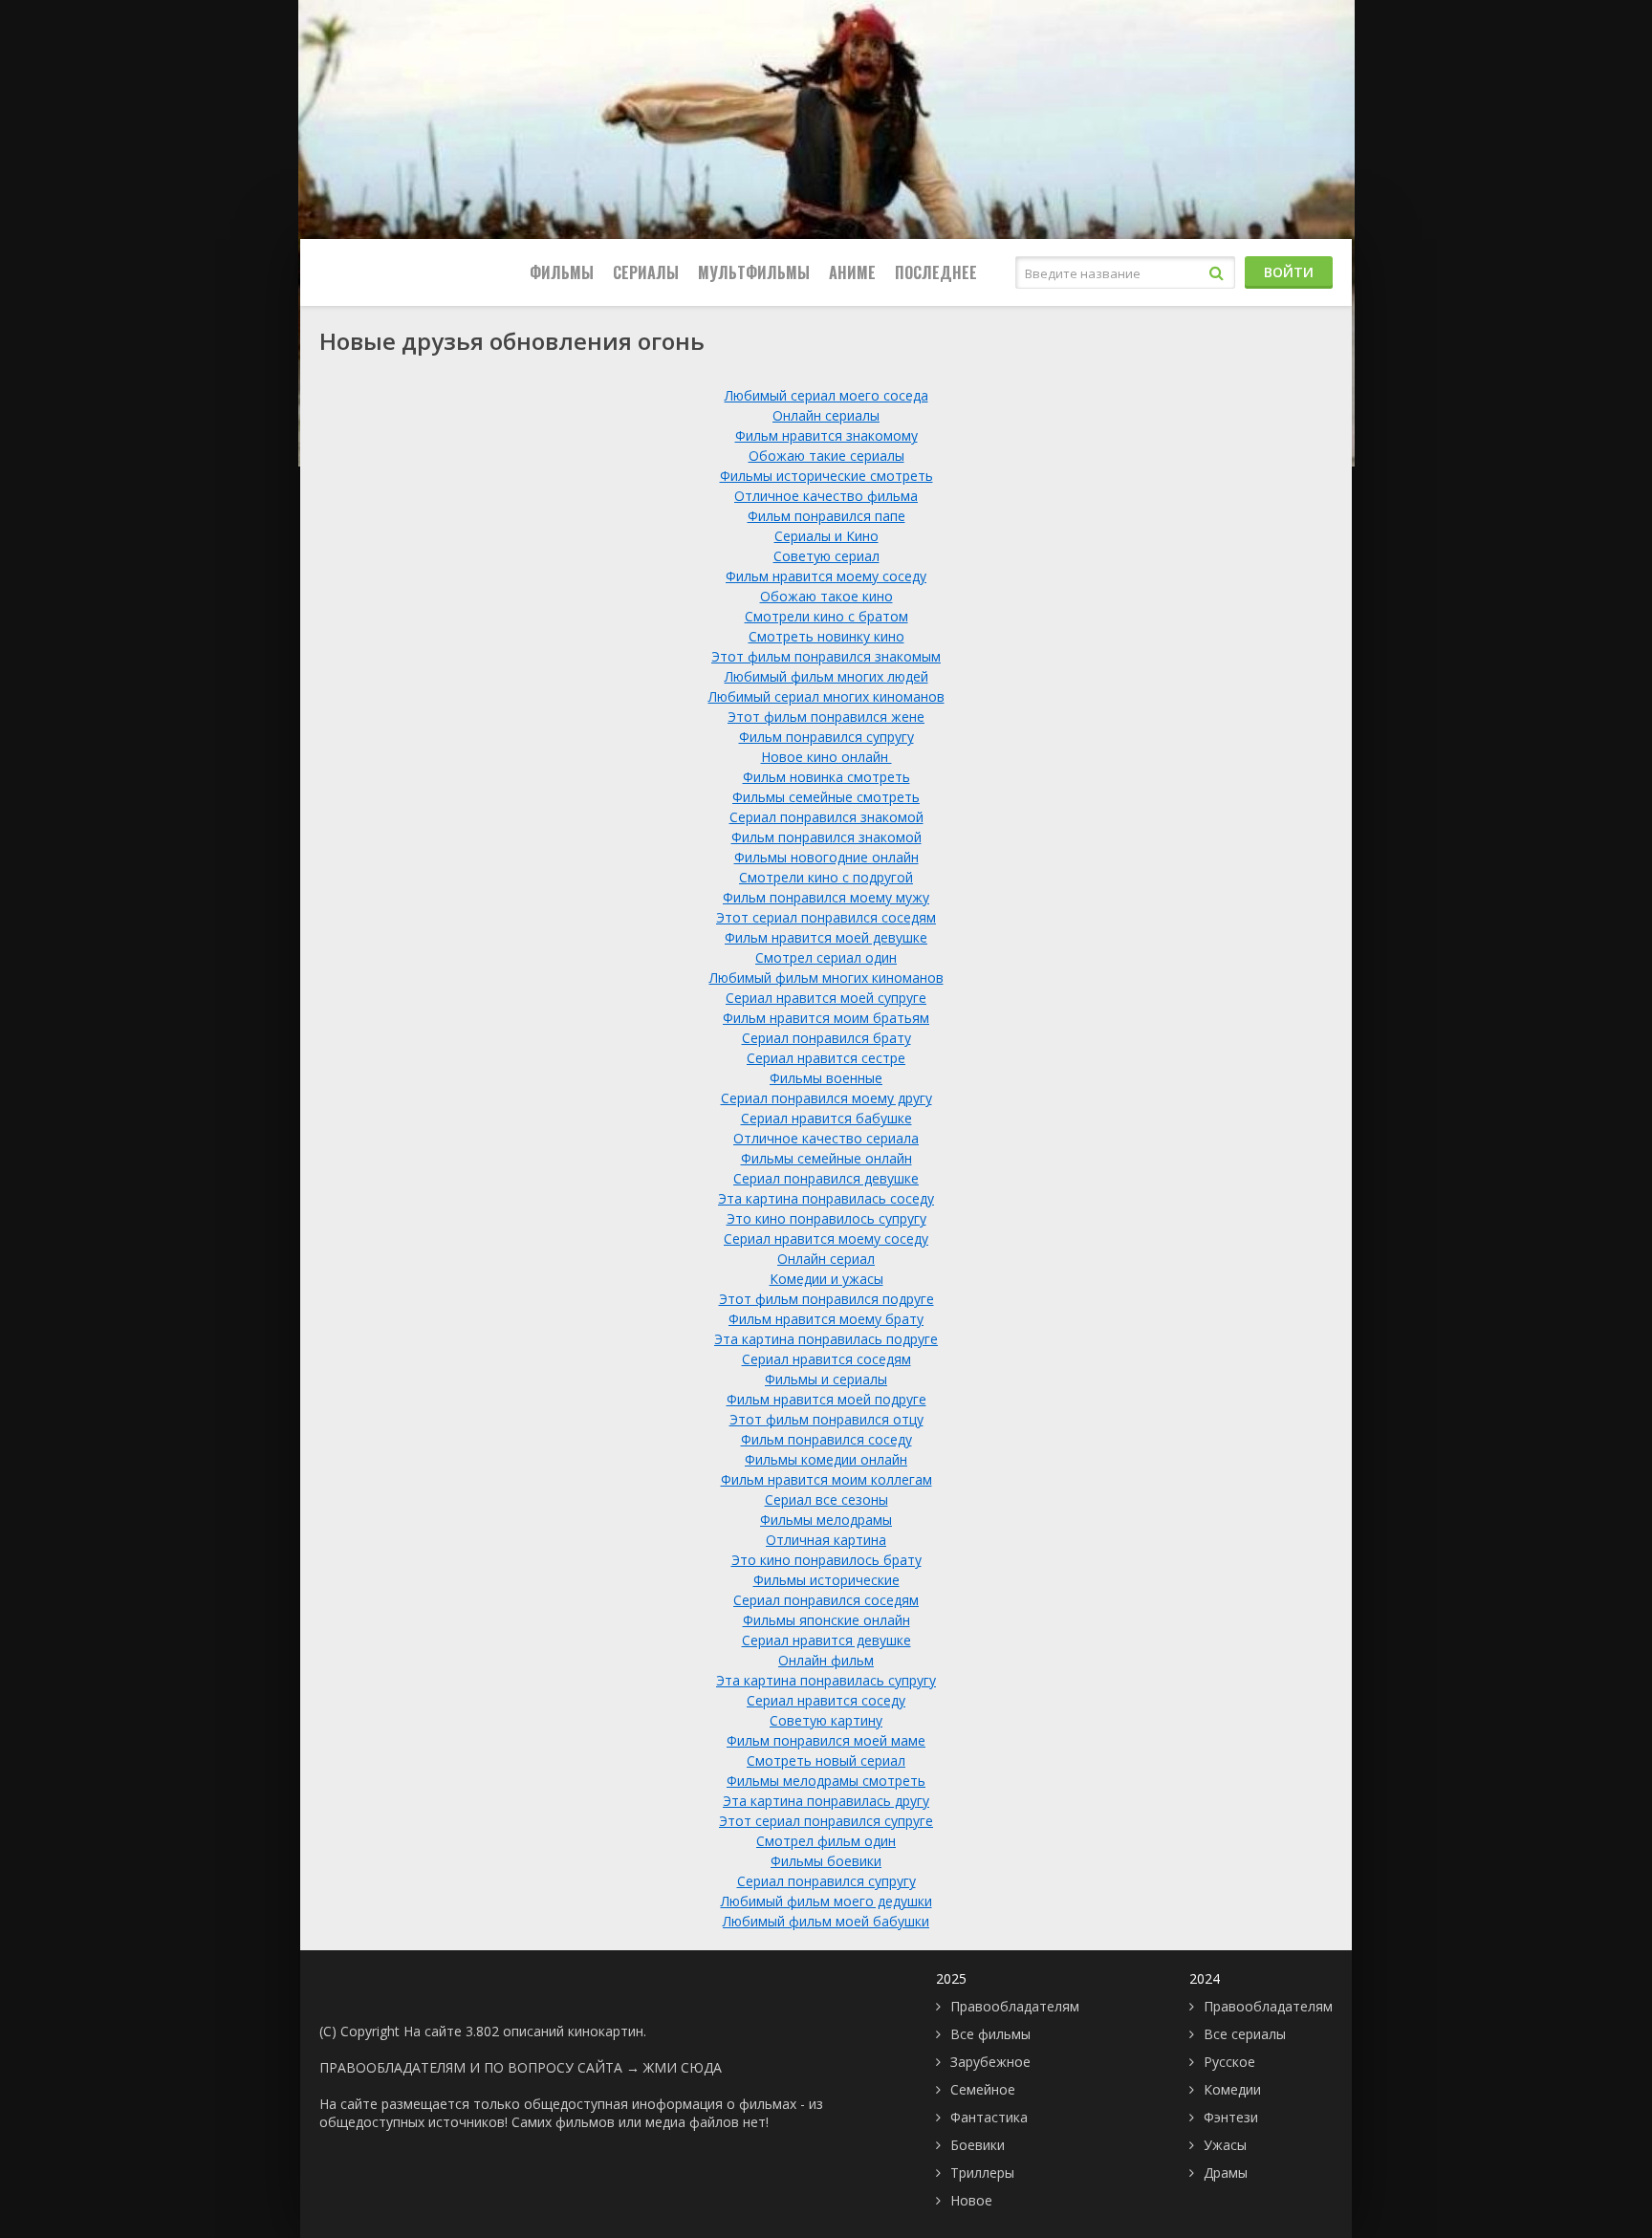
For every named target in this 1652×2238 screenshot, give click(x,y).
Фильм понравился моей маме (826, 1740)
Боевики (978, 2145)
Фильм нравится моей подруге (826, 1399)
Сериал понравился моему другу (826, 1098)
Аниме (852, 272)
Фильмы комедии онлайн (826, 1459)
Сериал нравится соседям (826, 1359)
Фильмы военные (826, 1078)
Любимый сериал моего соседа (826, 395)
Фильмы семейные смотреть (826, 797)
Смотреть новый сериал (826, 1760)
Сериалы (646, 272)
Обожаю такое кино (826, 596)
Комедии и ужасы (826, 1279)
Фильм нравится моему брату (826, 1319)
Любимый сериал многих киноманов (826, 696)
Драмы (1226, 2173)
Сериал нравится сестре (826, 1058)
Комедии (1232, 2089)
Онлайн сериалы (826, 415)
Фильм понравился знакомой (826, 837)
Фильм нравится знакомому (826, 435)
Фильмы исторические (826, 1580)
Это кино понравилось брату (826, 1560)
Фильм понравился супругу (826, 737)
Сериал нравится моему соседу (826, 1239)
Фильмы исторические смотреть (826, 476)
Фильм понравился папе (826, 516)
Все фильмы (990, 2034)
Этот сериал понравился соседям (826, 917)
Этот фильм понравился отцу (826, 1419)
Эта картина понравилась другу (826, 1801)
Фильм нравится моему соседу (826, 576)
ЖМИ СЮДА (683, 2067)
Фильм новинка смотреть (826, 777)
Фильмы (562, 272)
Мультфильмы (754, 272)
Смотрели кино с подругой (826, 877)
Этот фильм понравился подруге (826, 1299)
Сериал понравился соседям (826, 1600)
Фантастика (989, 2117)
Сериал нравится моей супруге (826, 998)
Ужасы (1225, 2145)
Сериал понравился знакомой (826, 817)
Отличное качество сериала (826, 1138)
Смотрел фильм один (826, 1841)
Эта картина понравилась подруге (826, 1339)
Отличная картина (826, 1540)
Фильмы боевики (826, 1861)
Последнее (936, 272)
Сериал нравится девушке (826, 1640)
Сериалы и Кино (826, 536)
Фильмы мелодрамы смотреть (826, 1781)
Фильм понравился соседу (826, 1439)
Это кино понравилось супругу (826, 1218)
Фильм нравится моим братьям (826, 1018)
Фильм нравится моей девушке (826, 937)
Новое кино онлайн (826, 757)
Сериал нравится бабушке (826, 1118)
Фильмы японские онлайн (826, 1620)
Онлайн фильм (826, 1660)
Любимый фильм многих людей (826, 676)
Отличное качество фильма (826, 496)
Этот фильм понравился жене (826, 717)
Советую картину (826, 1720)
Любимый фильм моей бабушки (826, 1921)
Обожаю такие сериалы (826, 456)
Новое (971, 2200)
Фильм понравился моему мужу (826, 897)
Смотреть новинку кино (826, 636)
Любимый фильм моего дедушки (826, 1901)
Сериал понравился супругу (826, 1881)
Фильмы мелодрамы (826, 1520)
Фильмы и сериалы (826, 1379)
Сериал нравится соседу (826, 1700)
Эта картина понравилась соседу (826, 1198)
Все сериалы (1245, 2034)
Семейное (983, 2089)
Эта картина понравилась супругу (826, 1680)
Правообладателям (1015, 2006)
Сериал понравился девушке (826, 1178)
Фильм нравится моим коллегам (826, 1479)
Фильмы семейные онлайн (826, 1158)
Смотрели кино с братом (826, 616)
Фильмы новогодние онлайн (826, 857)
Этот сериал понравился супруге (826, 1821)
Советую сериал (826, 556)
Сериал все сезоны (826, 1499)
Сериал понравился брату (826, 1038)
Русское (1229, 2062)
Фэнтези (1231, 2117)
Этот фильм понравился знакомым (826, 656)
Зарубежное (990, 2062)
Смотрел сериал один (826, 957)
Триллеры (982, 2173)
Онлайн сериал (826, 1259)
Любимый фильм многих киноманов (826, 978)
